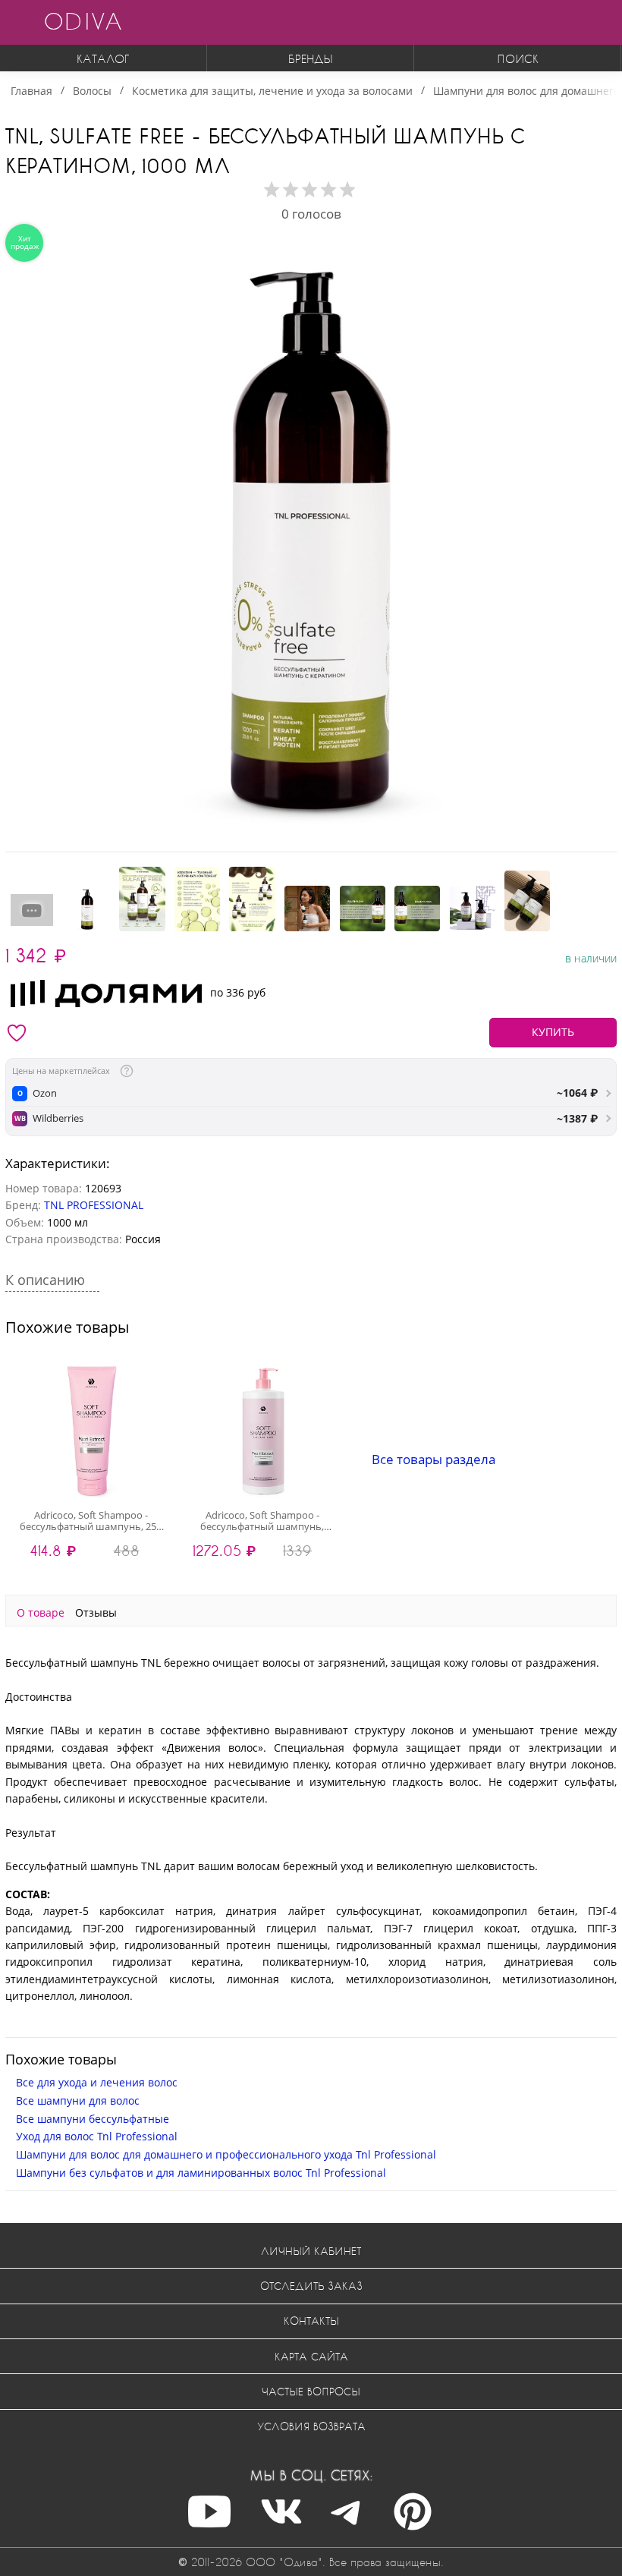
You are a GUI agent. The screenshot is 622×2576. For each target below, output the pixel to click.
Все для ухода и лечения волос (97, 2082)
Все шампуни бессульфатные (93, 2119)
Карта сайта (311, 2356)
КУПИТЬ (553, 1032)
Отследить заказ (311, 2286)
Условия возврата (311, 2426)
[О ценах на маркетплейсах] (127, 1071)
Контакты (311, 2321)
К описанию (47, 1280)
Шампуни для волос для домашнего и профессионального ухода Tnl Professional (226, 2154)
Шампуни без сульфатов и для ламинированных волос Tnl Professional (201, 2173)
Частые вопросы (311, 2391)
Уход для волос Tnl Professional (97, 2136)
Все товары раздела (434, 1459)
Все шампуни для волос (78, 2100)
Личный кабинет (311, 2251)
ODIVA (83, 21)
